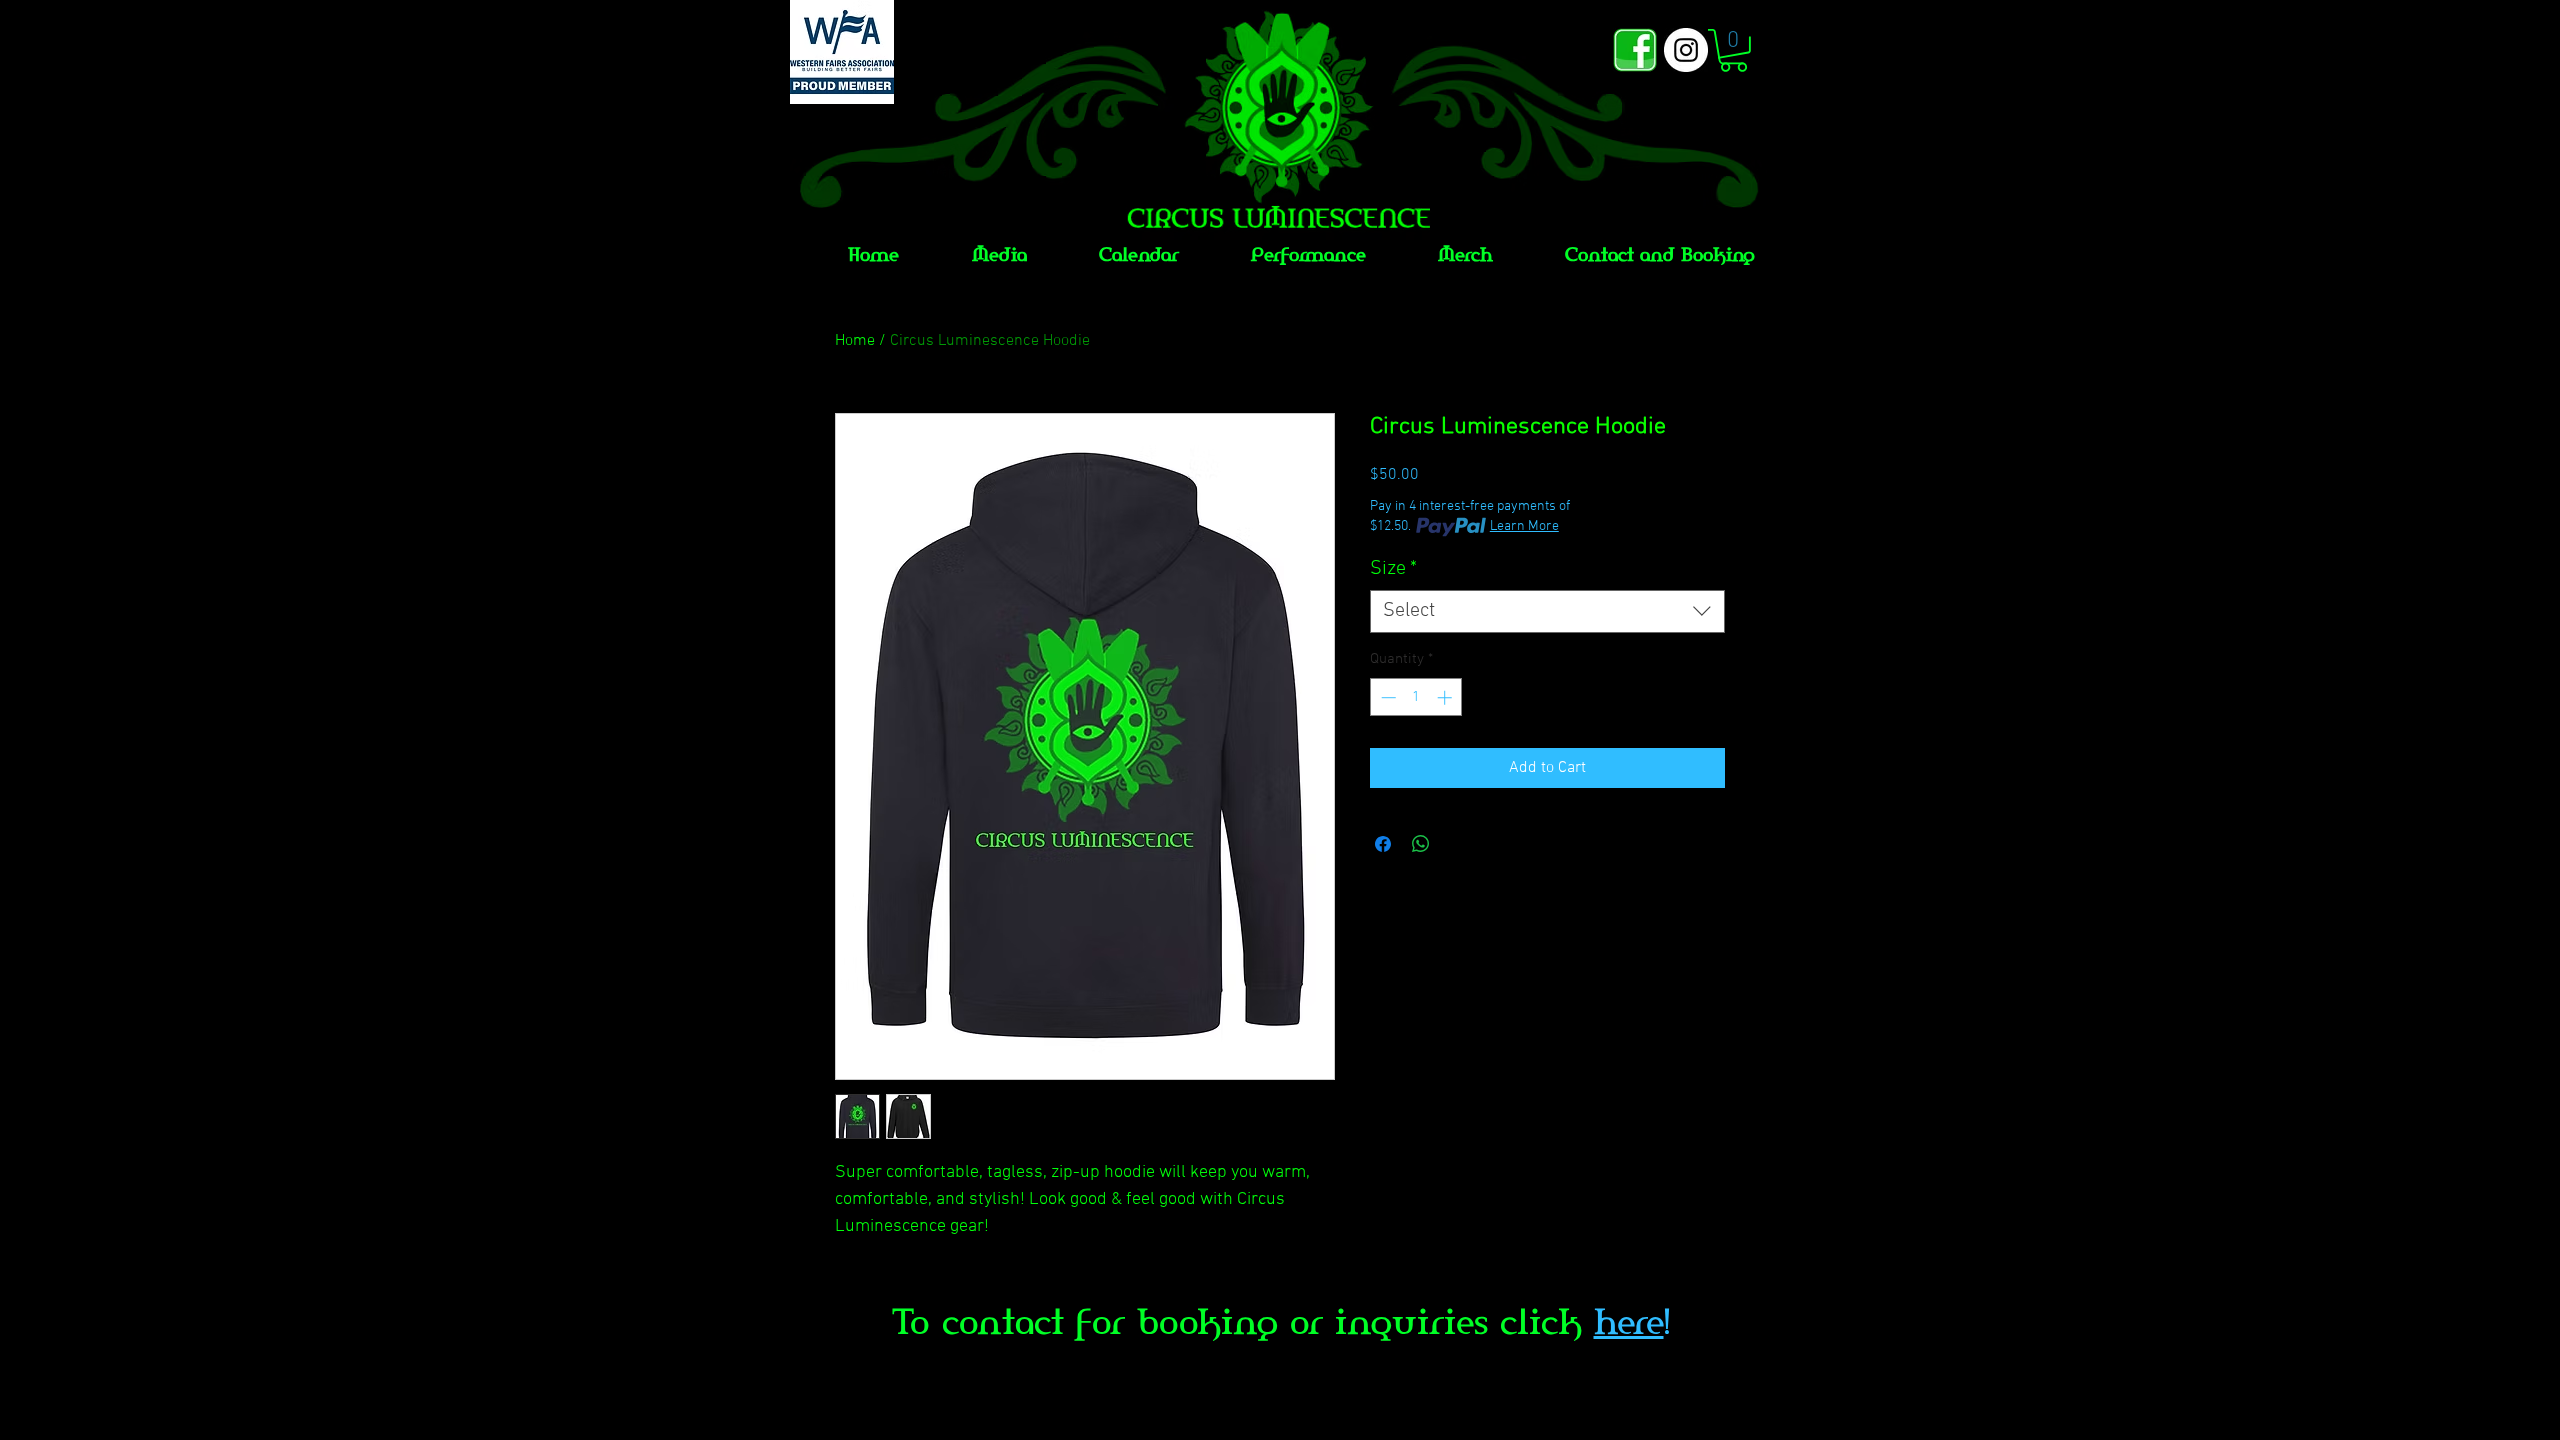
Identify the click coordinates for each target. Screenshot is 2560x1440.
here (1629, 1321)
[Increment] (1446, 697)
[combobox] (1547, 611)
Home (855, 341)
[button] (1733, 50)
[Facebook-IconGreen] (1635, 50)
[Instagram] (1686, 50)
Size (1393, 569)
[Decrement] (1386, 697)
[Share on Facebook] (1383, 844)
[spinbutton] (1416, 697)
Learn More (1524, 526)
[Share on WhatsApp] (1421, 844)
